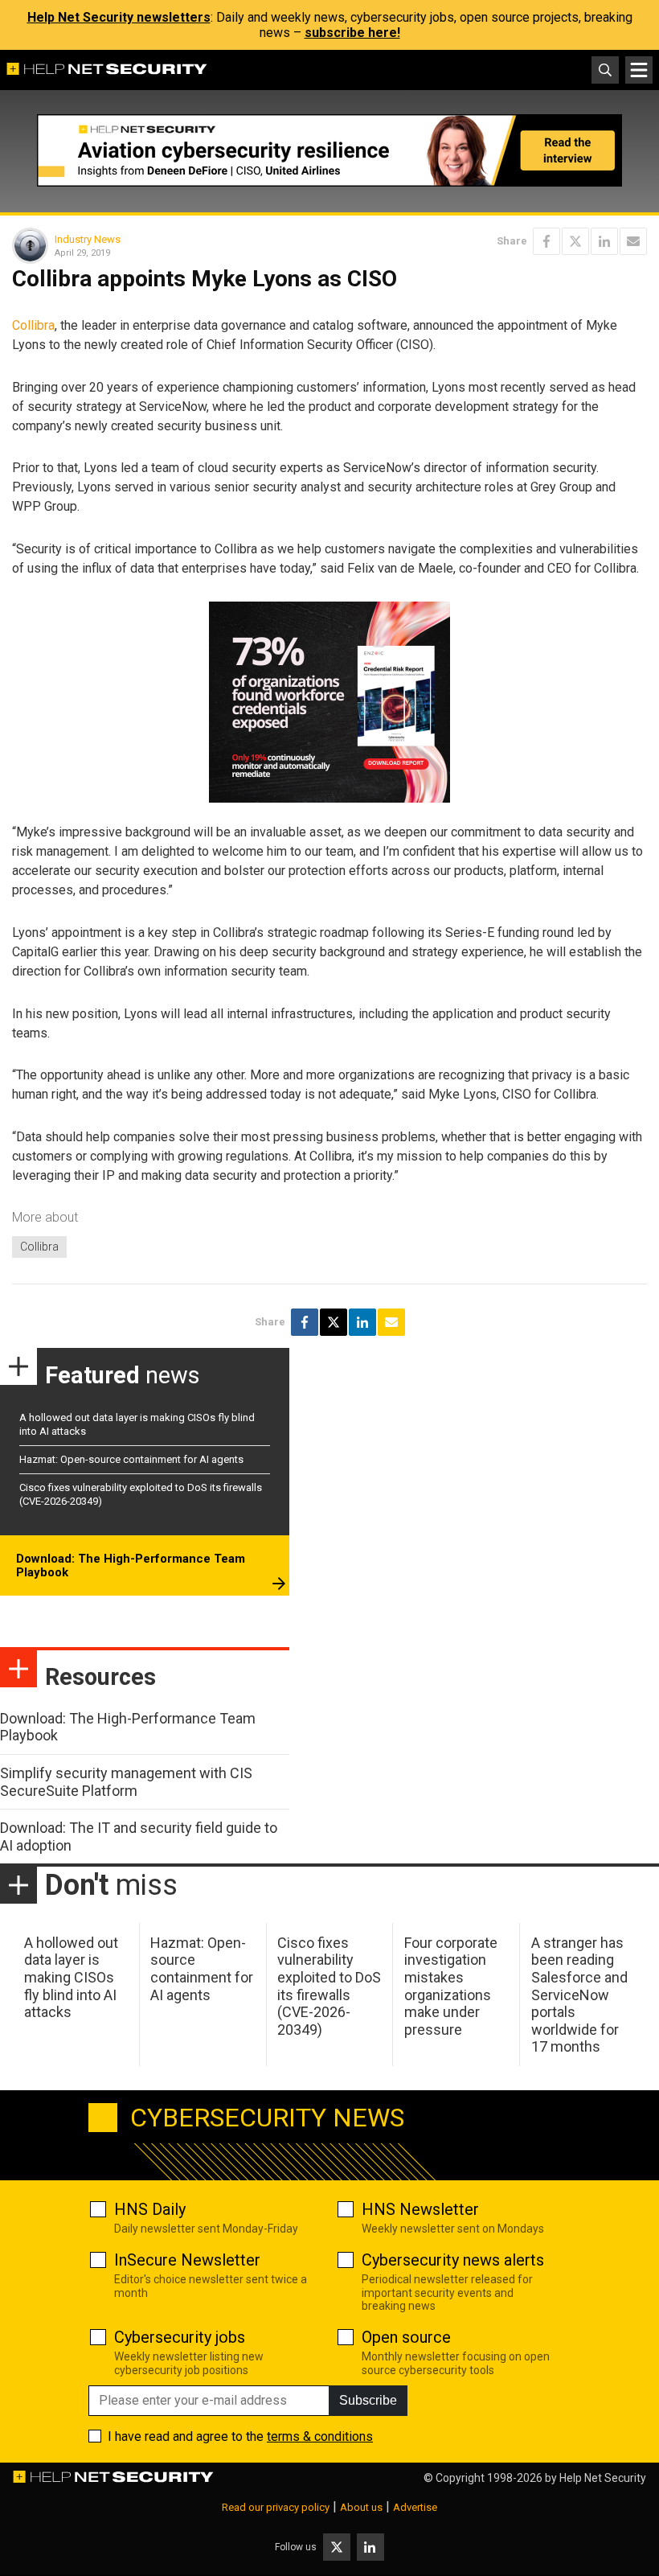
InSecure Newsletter (187, 2260)
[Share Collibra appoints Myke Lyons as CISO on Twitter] (575, 241)
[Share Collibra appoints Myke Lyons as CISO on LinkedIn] (604, 241)
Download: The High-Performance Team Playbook (131, 1566)
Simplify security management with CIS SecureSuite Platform (126, 1782)
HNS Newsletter (420, 2209)
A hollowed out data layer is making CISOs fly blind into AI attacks (71, 1977)
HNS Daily (150, 2209)
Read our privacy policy (276, 2507)
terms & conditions (320, 2436)
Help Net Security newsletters (119, 17)
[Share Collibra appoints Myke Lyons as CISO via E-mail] (633, 241)
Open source (406, 2337)
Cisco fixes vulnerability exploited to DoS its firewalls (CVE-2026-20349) (329, 1986)
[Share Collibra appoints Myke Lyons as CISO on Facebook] (546, 241)
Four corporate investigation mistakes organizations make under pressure (451, 1986)
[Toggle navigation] (639, 70)
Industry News (88, 239)
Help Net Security (603, 2478)
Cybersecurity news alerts (453, 2260)
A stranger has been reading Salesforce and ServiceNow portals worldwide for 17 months (579, 1995)
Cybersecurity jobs (180, 2337)
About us (361, 2507)
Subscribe (368, 2400)
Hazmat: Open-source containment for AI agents (131, 1459)
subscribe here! (352, 33)
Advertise (415, 2507)
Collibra (33, 325)
